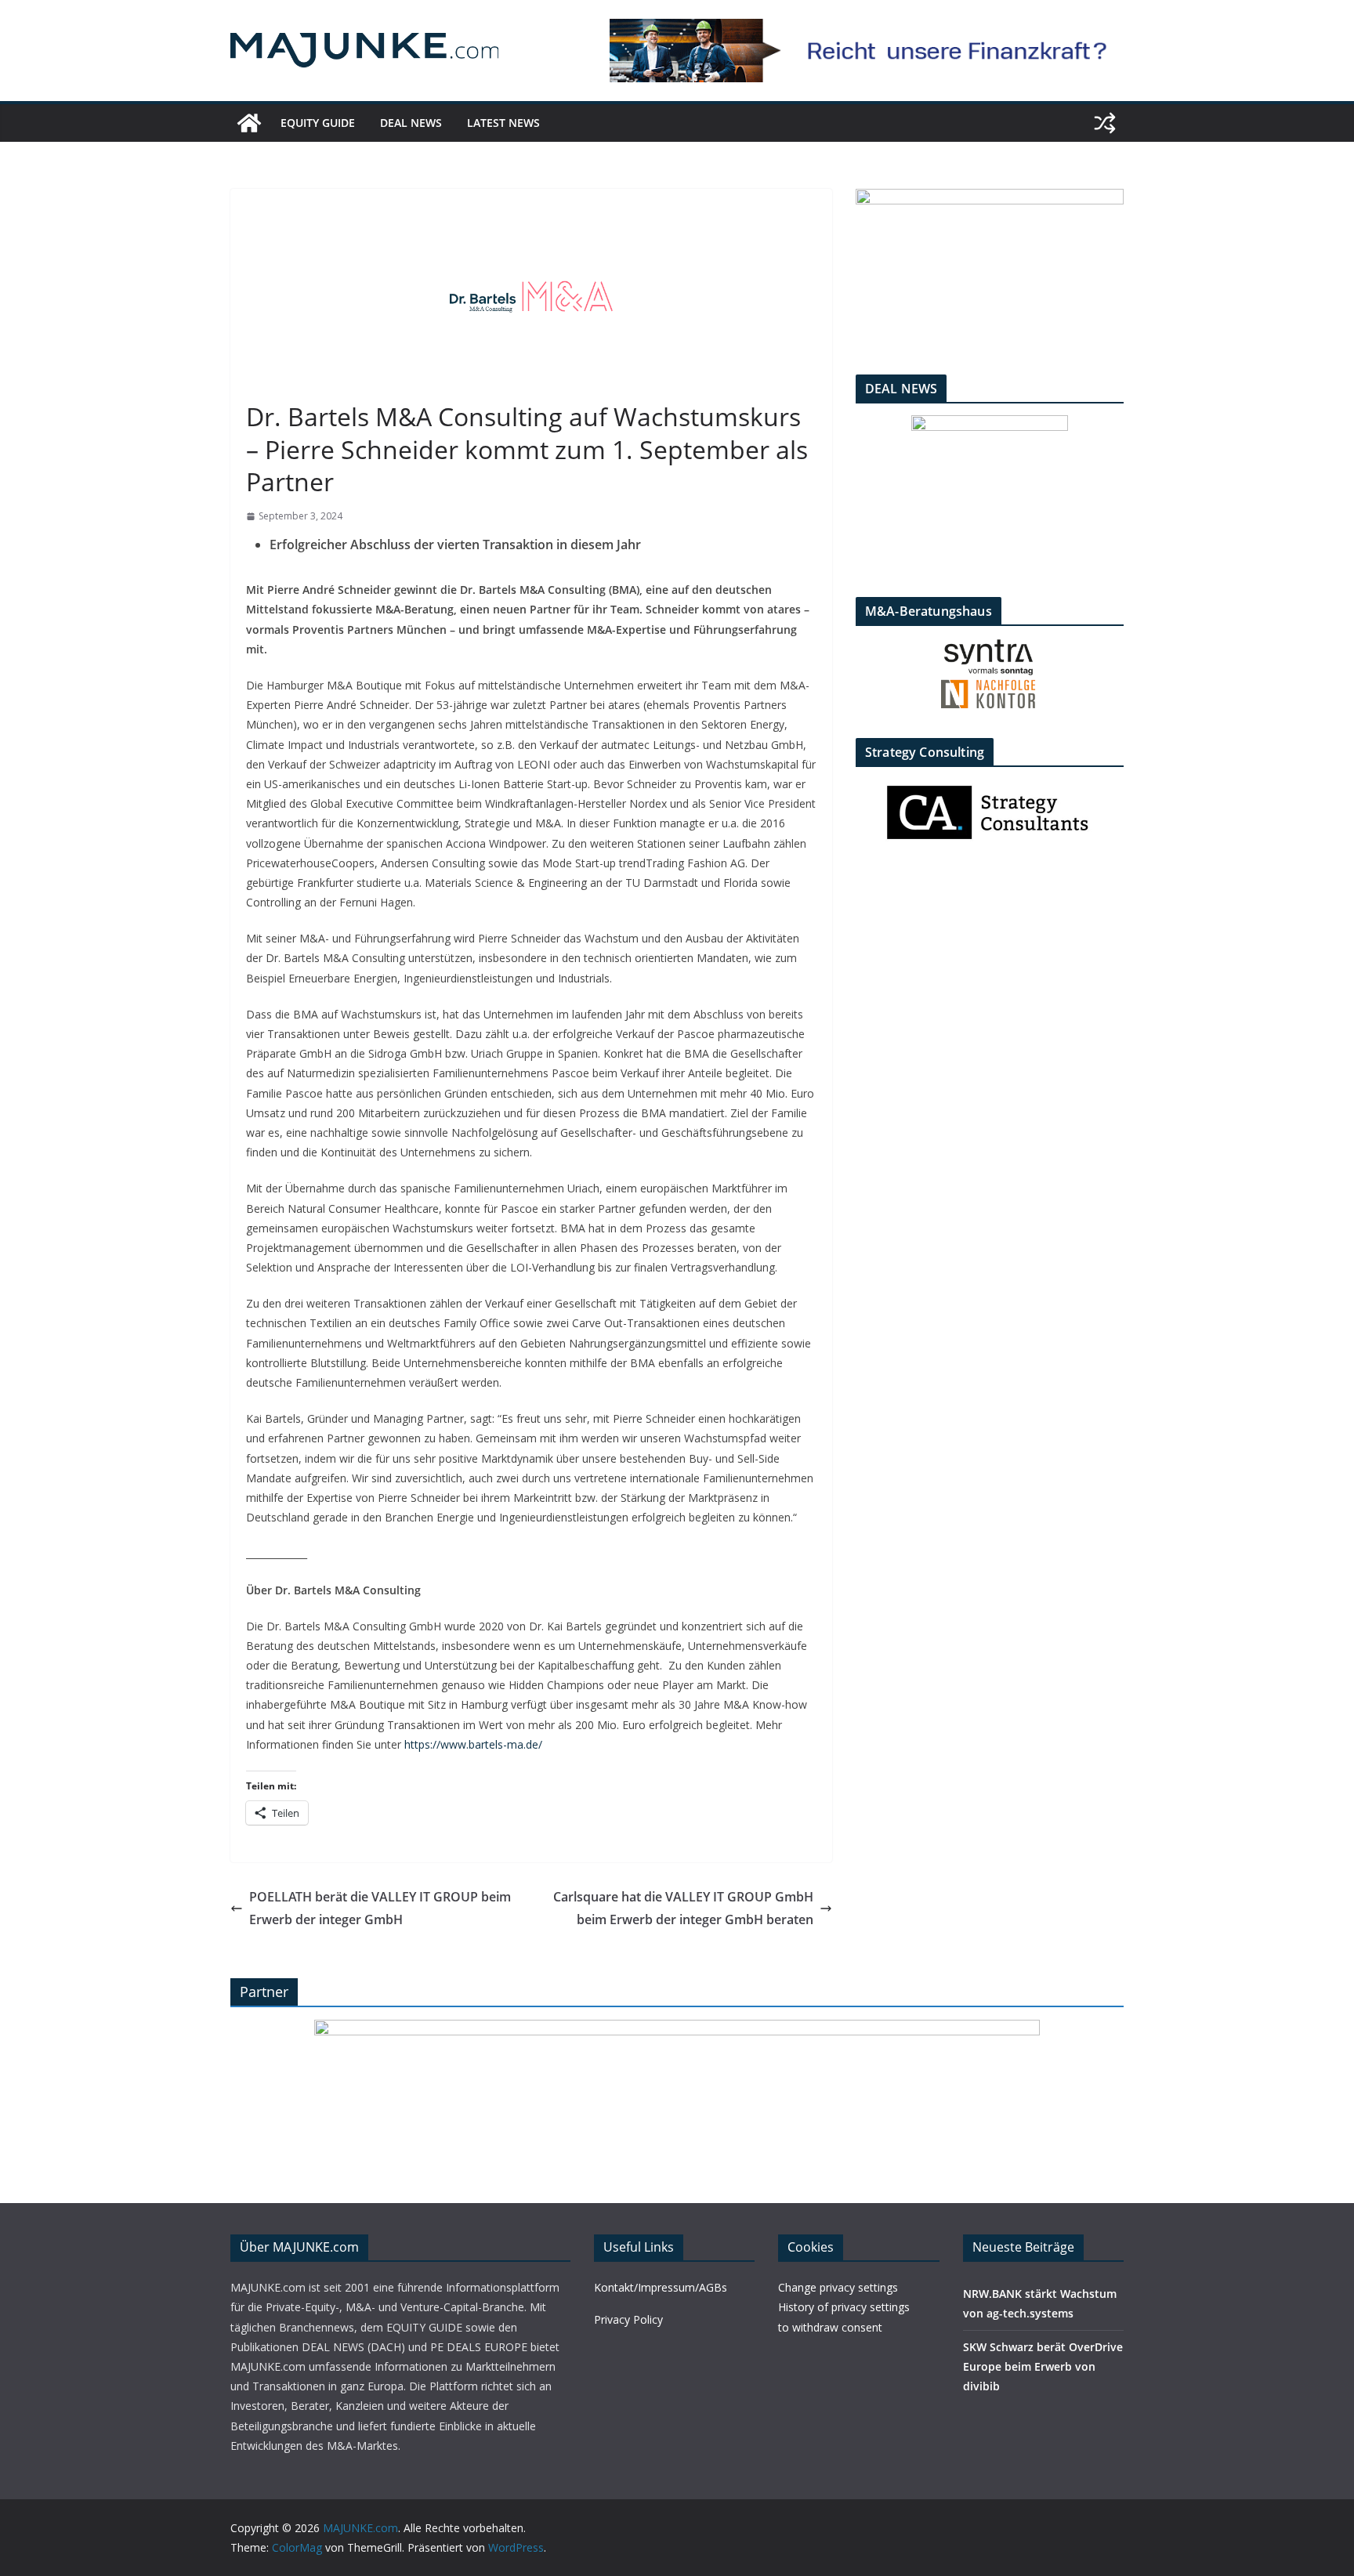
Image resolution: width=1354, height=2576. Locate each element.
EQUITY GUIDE (318, 123)
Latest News (503, 123)
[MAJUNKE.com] (249, 123)
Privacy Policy (628, 2319)
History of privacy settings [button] (844, 2307)
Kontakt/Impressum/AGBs (661, 2287)
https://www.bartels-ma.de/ (473, 1744)
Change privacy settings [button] (838, 2287)
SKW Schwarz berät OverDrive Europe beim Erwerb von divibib (1043, 2366)
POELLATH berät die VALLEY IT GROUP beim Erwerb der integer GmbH (380, 1908)
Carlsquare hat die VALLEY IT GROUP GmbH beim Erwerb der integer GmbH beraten (683, 1908)
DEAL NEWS (411, 123)
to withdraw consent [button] (830, 2327)
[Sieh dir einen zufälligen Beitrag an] (1105, 123)
